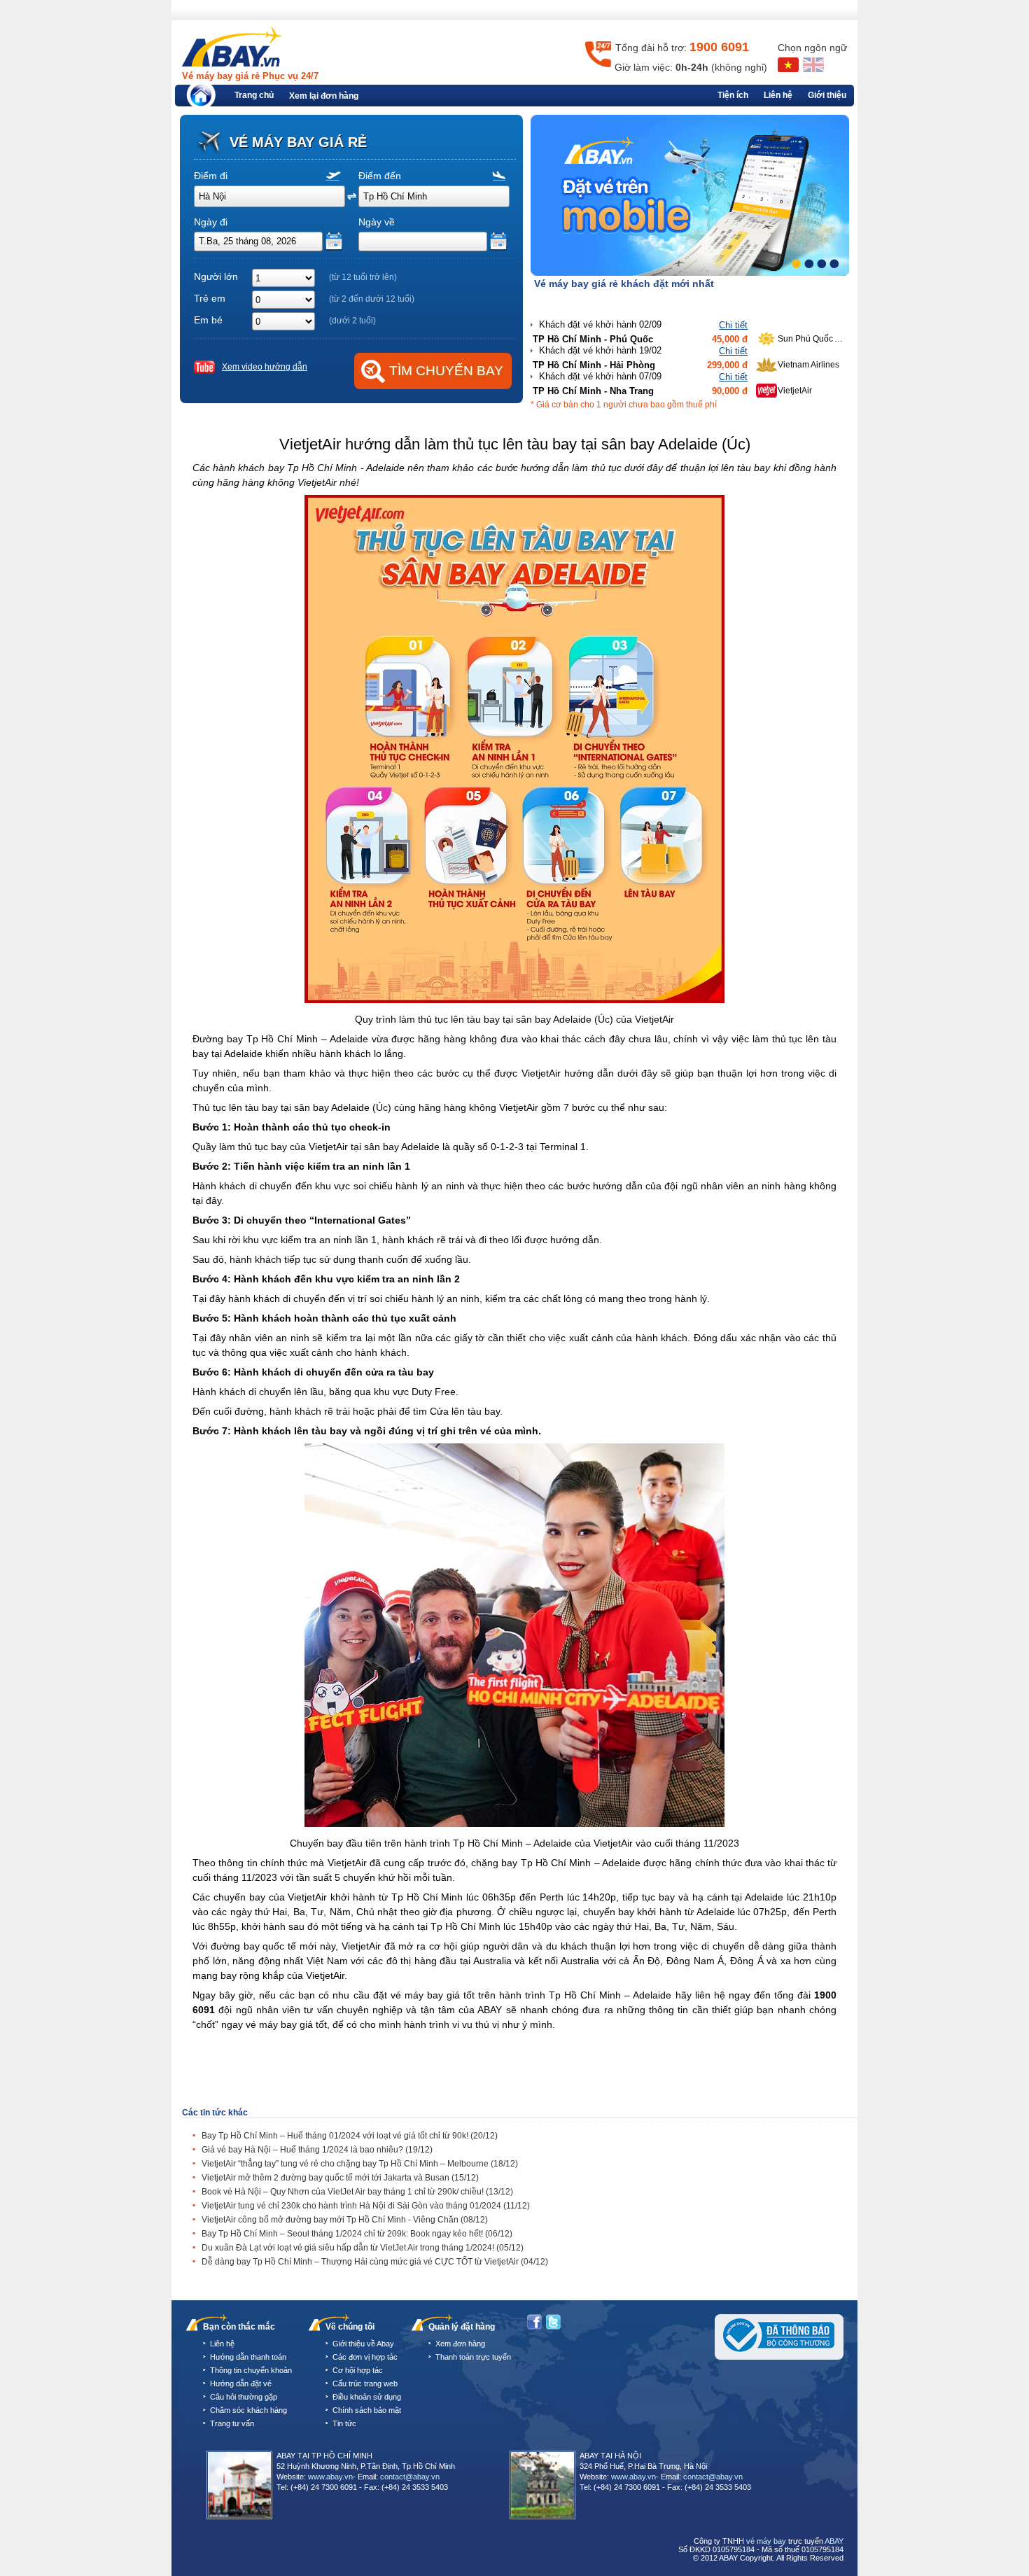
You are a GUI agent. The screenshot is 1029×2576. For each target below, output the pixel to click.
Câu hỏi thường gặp (244, 2397)
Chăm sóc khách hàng (248, 2410)
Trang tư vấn (232, 2423)
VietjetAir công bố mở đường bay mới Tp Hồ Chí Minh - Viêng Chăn (345, 2220)
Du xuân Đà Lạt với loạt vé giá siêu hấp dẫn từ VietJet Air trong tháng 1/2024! (363, 2248)
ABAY (834, 2541)
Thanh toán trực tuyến (473, 2357)
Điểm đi (211, 176)
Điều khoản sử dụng (367, 2397)
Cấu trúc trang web (365, 2383)
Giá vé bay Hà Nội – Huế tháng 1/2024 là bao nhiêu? (317, 2150)
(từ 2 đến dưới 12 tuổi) (372, 299)
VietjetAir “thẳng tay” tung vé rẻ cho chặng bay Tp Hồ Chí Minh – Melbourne (360, 2164)
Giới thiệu (827, 95)
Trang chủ (254, 95)
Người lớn (216, 276)
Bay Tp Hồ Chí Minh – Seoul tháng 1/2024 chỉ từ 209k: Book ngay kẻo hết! (357, 2234)
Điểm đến (380, 176)
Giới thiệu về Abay (363, 2344)
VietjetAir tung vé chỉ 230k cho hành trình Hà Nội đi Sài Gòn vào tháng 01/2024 (366, 2206)
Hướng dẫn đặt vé (241, 2383)
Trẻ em (210, 298)
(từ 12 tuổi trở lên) (363, 277)
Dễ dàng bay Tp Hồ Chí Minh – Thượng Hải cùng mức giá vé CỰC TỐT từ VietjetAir (375, 2262)
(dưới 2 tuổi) (352, 321)
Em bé (208, 320)
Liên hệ (778, 95)
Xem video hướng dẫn (265, 367)
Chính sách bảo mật (367, 2410)
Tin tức (344, 2423)
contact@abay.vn (410, 2477)
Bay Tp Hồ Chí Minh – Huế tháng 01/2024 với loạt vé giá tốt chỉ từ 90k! (350, 2136)
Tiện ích (733, 95)
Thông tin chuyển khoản (251, 2370)
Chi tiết (733, 299)
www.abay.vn (330, 2477)
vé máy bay (766, 2541)
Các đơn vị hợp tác (365, 2357)
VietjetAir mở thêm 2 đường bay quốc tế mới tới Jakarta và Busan (340, 2178)
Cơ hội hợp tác (358, 2370)
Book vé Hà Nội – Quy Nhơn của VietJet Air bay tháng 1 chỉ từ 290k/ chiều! (357, 2192)
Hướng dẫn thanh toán (248, 2357)
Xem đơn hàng (460, 2344)
